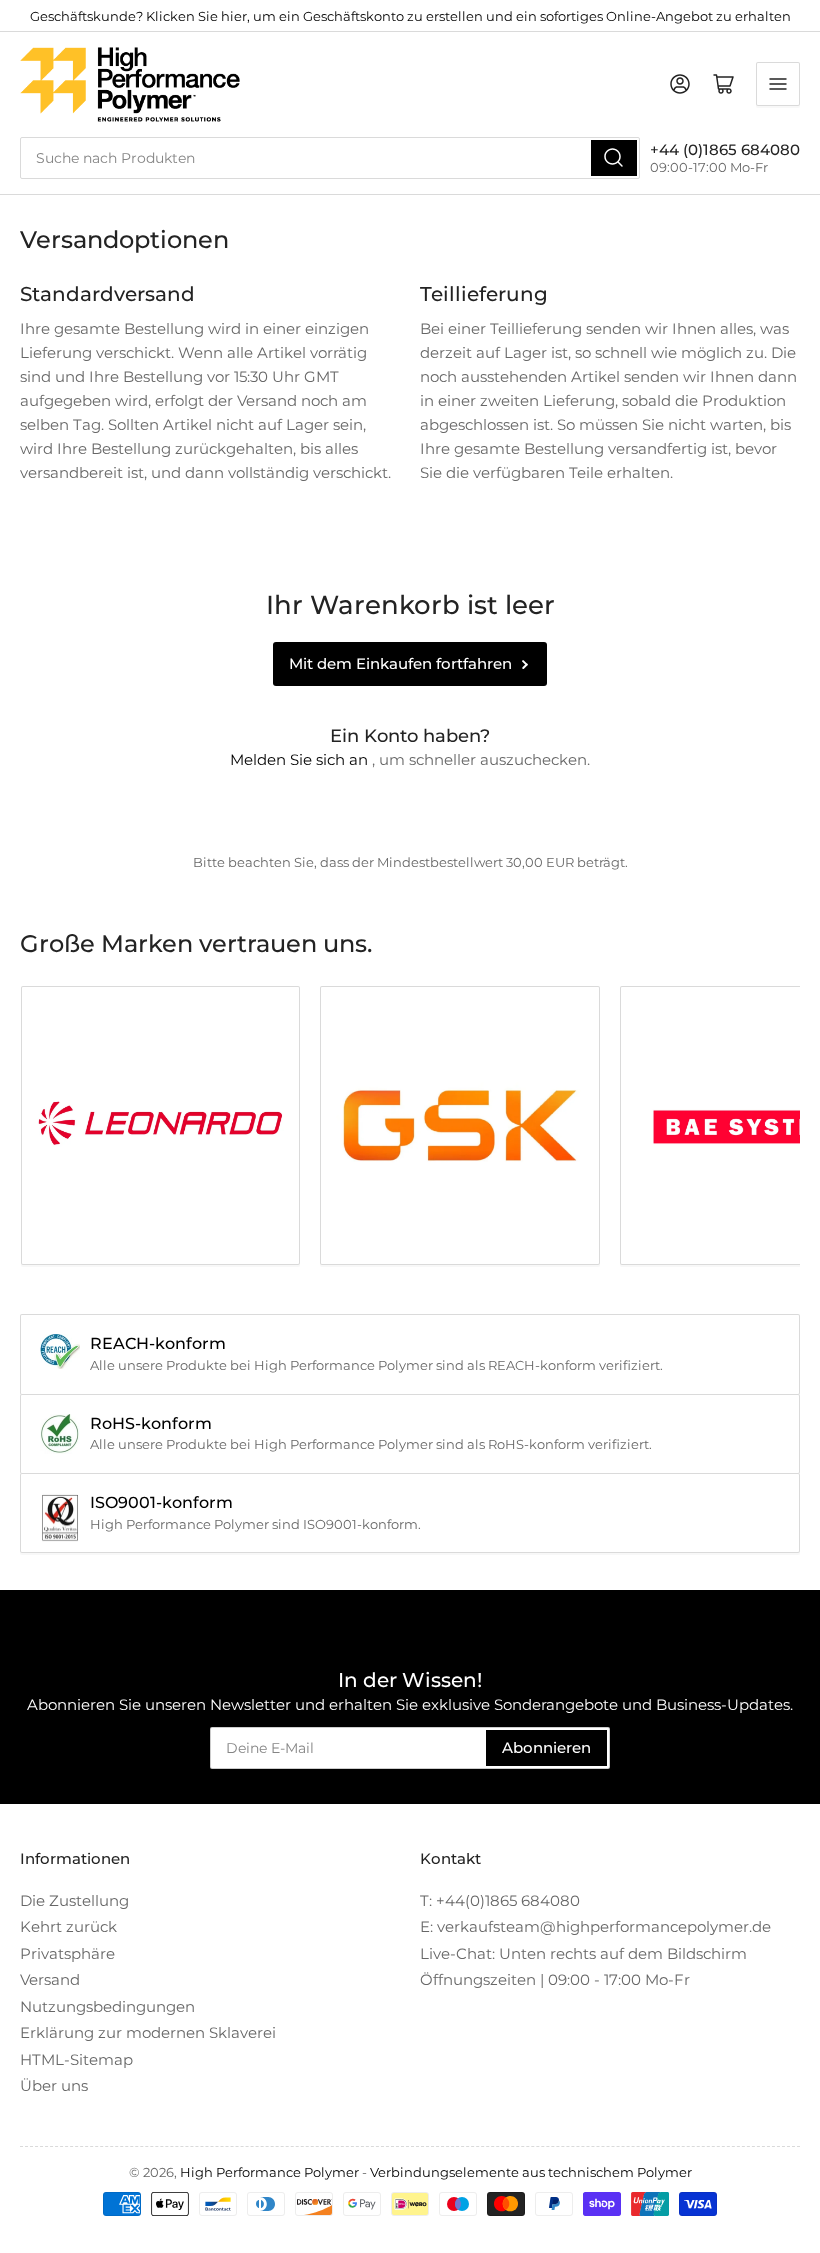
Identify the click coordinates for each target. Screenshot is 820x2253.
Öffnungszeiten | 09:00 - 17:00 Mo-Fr (555, 1979)
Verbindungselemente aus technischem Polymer (531, 2172)
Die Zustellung (74, 1900)
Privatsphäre (67, 1953)
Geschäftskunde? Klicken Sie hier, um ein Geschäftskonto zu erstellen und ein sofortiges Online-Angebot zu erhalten (410, 16)
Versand (50, 1979)
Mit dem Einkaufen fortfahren (400, 663)
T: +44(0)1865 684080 (500, 1900)
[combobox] (330, 158)
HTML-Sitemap (76, 2059)
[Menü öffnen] (778, 84)
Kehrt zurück (68, 1926)
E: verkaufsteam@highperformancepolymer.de (595, 1926)
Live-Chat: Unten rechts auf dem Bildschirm (583, 1953)
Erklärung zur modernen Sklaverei (148, 2032)
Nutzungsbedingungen (107, 2006)
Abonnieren (546, 1747)
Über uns (54, 2085)
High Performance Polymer (269, 2172)
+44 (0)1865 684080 (725, 149)
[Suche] (614, 158)
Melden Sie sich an (299, 759)
